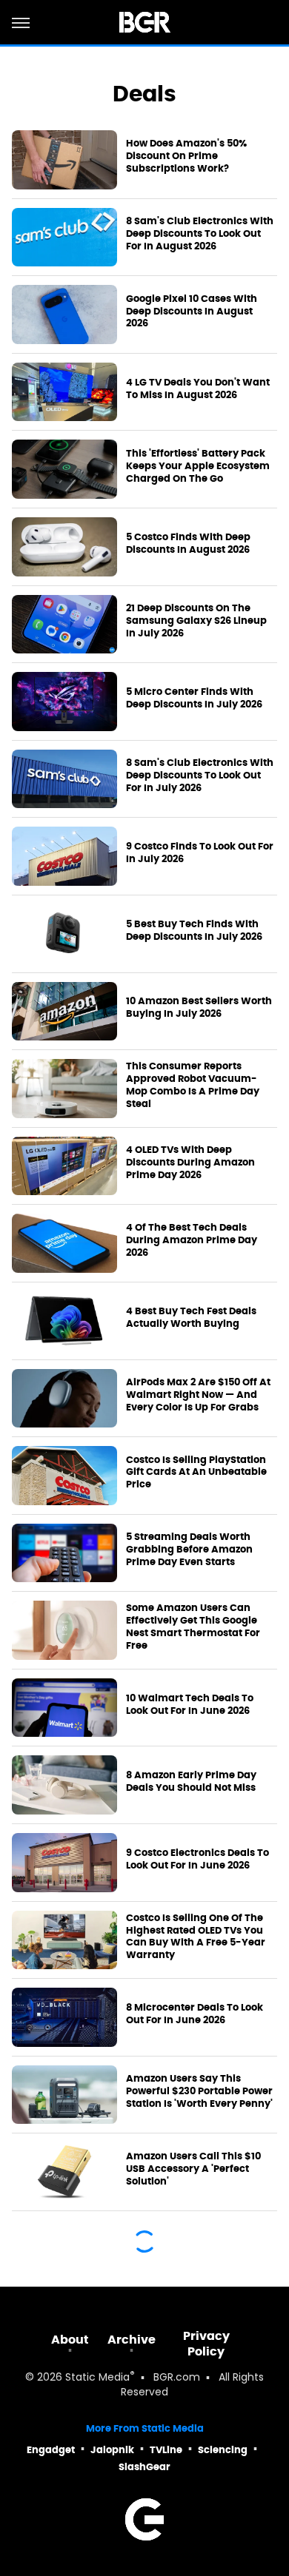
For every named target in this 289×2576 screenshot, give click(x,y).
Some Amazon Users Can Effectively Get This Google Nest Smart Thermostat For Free (193, 1627)
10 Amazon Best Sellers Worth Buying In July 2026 (199, 1008)
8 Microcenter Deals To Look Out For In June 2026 (195, 2014)
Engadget (51, 2450)
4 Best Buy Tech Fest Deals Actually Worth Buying (191, 1318)
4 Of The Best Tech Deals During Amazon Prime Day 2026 (192, 1240)
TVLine (166, 2450)
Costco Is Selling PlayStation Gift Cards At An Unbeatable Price (196, 1473)
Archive (132, 2340)
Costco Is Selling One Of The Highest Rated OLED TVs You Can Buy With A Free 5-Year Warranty (196, 1937)
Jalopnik (112, 2450)
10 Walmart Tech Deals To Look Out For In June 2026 (190, 1705)
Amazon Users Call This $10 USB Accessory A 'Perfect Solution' (193, 2169)
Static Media (97, 2378)
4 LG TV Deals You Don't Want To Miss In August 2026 (198, 389)
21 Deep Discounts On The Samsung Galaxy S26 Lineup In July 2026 (196, 621)
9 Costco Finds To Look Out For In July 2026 (200, 853)
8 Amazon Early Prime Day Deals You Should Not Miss (191, 1782)
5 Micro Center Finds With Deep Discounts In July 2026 (194, 698)
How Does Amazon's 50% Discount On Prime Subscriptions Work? (186, 156)
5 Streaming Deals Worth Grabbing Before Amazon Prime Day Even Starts (189, 1550)
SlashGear (144, 2467)
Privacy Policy (206, 2344)
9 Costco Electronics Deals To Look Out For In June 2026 (197, 1859)
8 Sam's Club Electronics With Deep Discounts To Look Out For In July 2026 (200, 776)
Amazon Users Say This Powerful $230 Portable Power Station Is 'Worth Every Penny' (199, 2091)
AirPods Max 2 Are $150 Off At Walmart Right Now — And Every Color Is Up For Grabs (198, 1395)
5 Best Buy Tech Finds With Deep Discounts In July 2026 (194, 931)
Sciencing (223, 2450)
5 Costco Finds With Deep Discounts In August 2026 (188, 544)
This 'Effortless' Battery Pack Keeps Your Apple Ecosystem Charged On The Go (198, 466)
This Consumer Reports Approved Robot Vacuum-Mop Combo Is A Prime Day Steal (193, 1085)
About (70, 2340)
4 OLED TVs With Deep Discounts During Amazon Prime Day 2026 (190, 1163)
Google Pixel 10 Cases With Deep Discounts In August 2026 (192, 312)
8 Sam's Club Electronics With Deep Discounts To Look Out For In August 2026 (200, 234)
